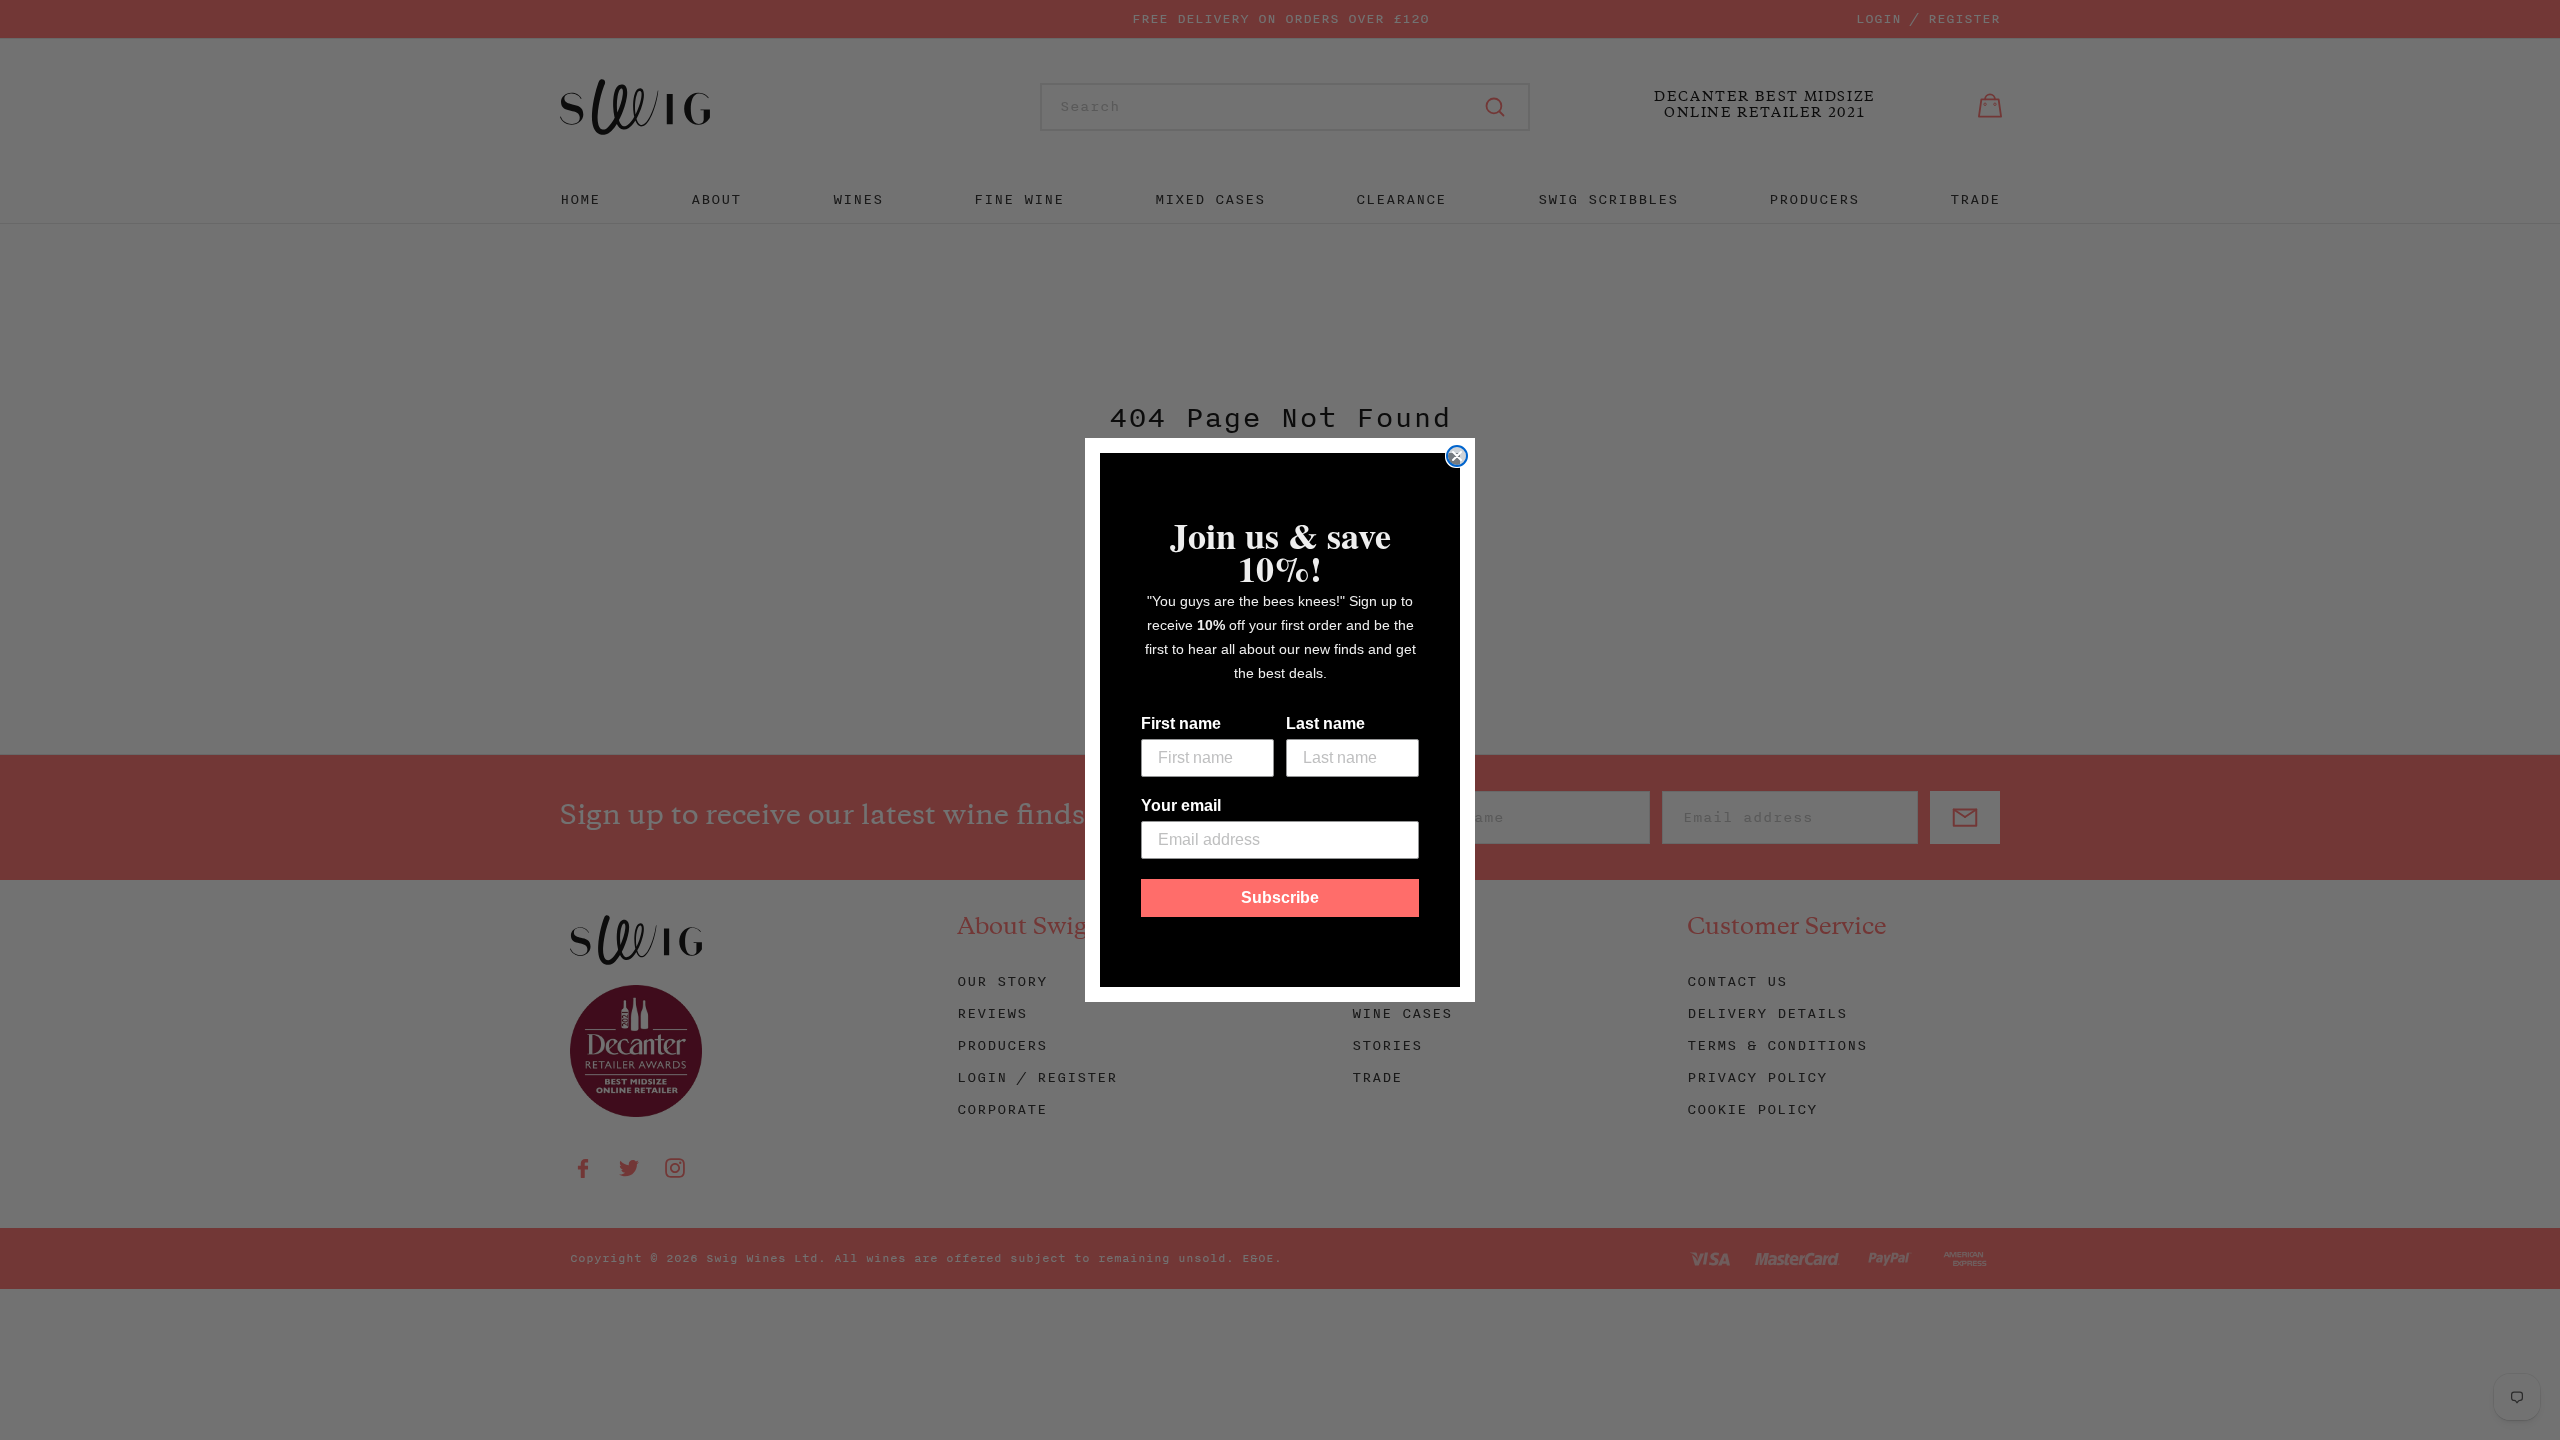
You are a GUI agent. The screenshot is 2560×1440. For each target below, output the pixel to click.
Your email (1181, 805)
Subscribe (1280, 897)
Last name (1325, 723)
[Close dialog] (1457, 456)
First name (1181, 723)
